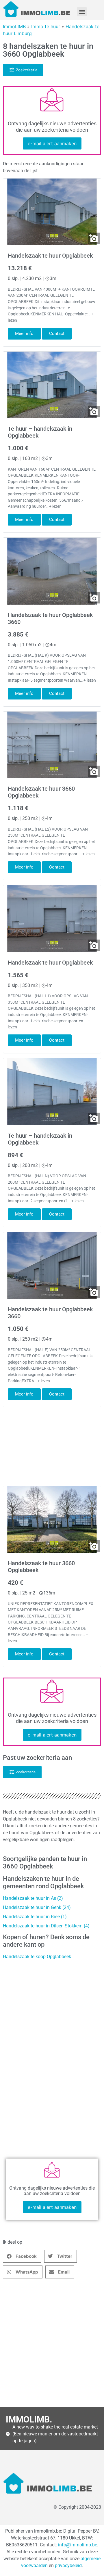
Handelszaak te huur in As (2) (33, 1898)
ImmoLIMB (14, 26)
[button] (82, 12)
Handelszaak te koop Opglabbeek (37, 1957)
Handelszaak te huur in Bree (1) (35, 1917)
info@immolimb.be (78, 2545)
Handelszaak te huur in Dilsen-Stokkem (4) (46, 1926)
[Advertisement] (52, 2345)
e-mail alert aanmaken (52, 143)
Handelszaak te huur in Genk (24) (37, 1907)
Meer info (24, 333)
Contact (57, 333)
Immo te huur (46, 26)
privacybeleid (68, 2566)
